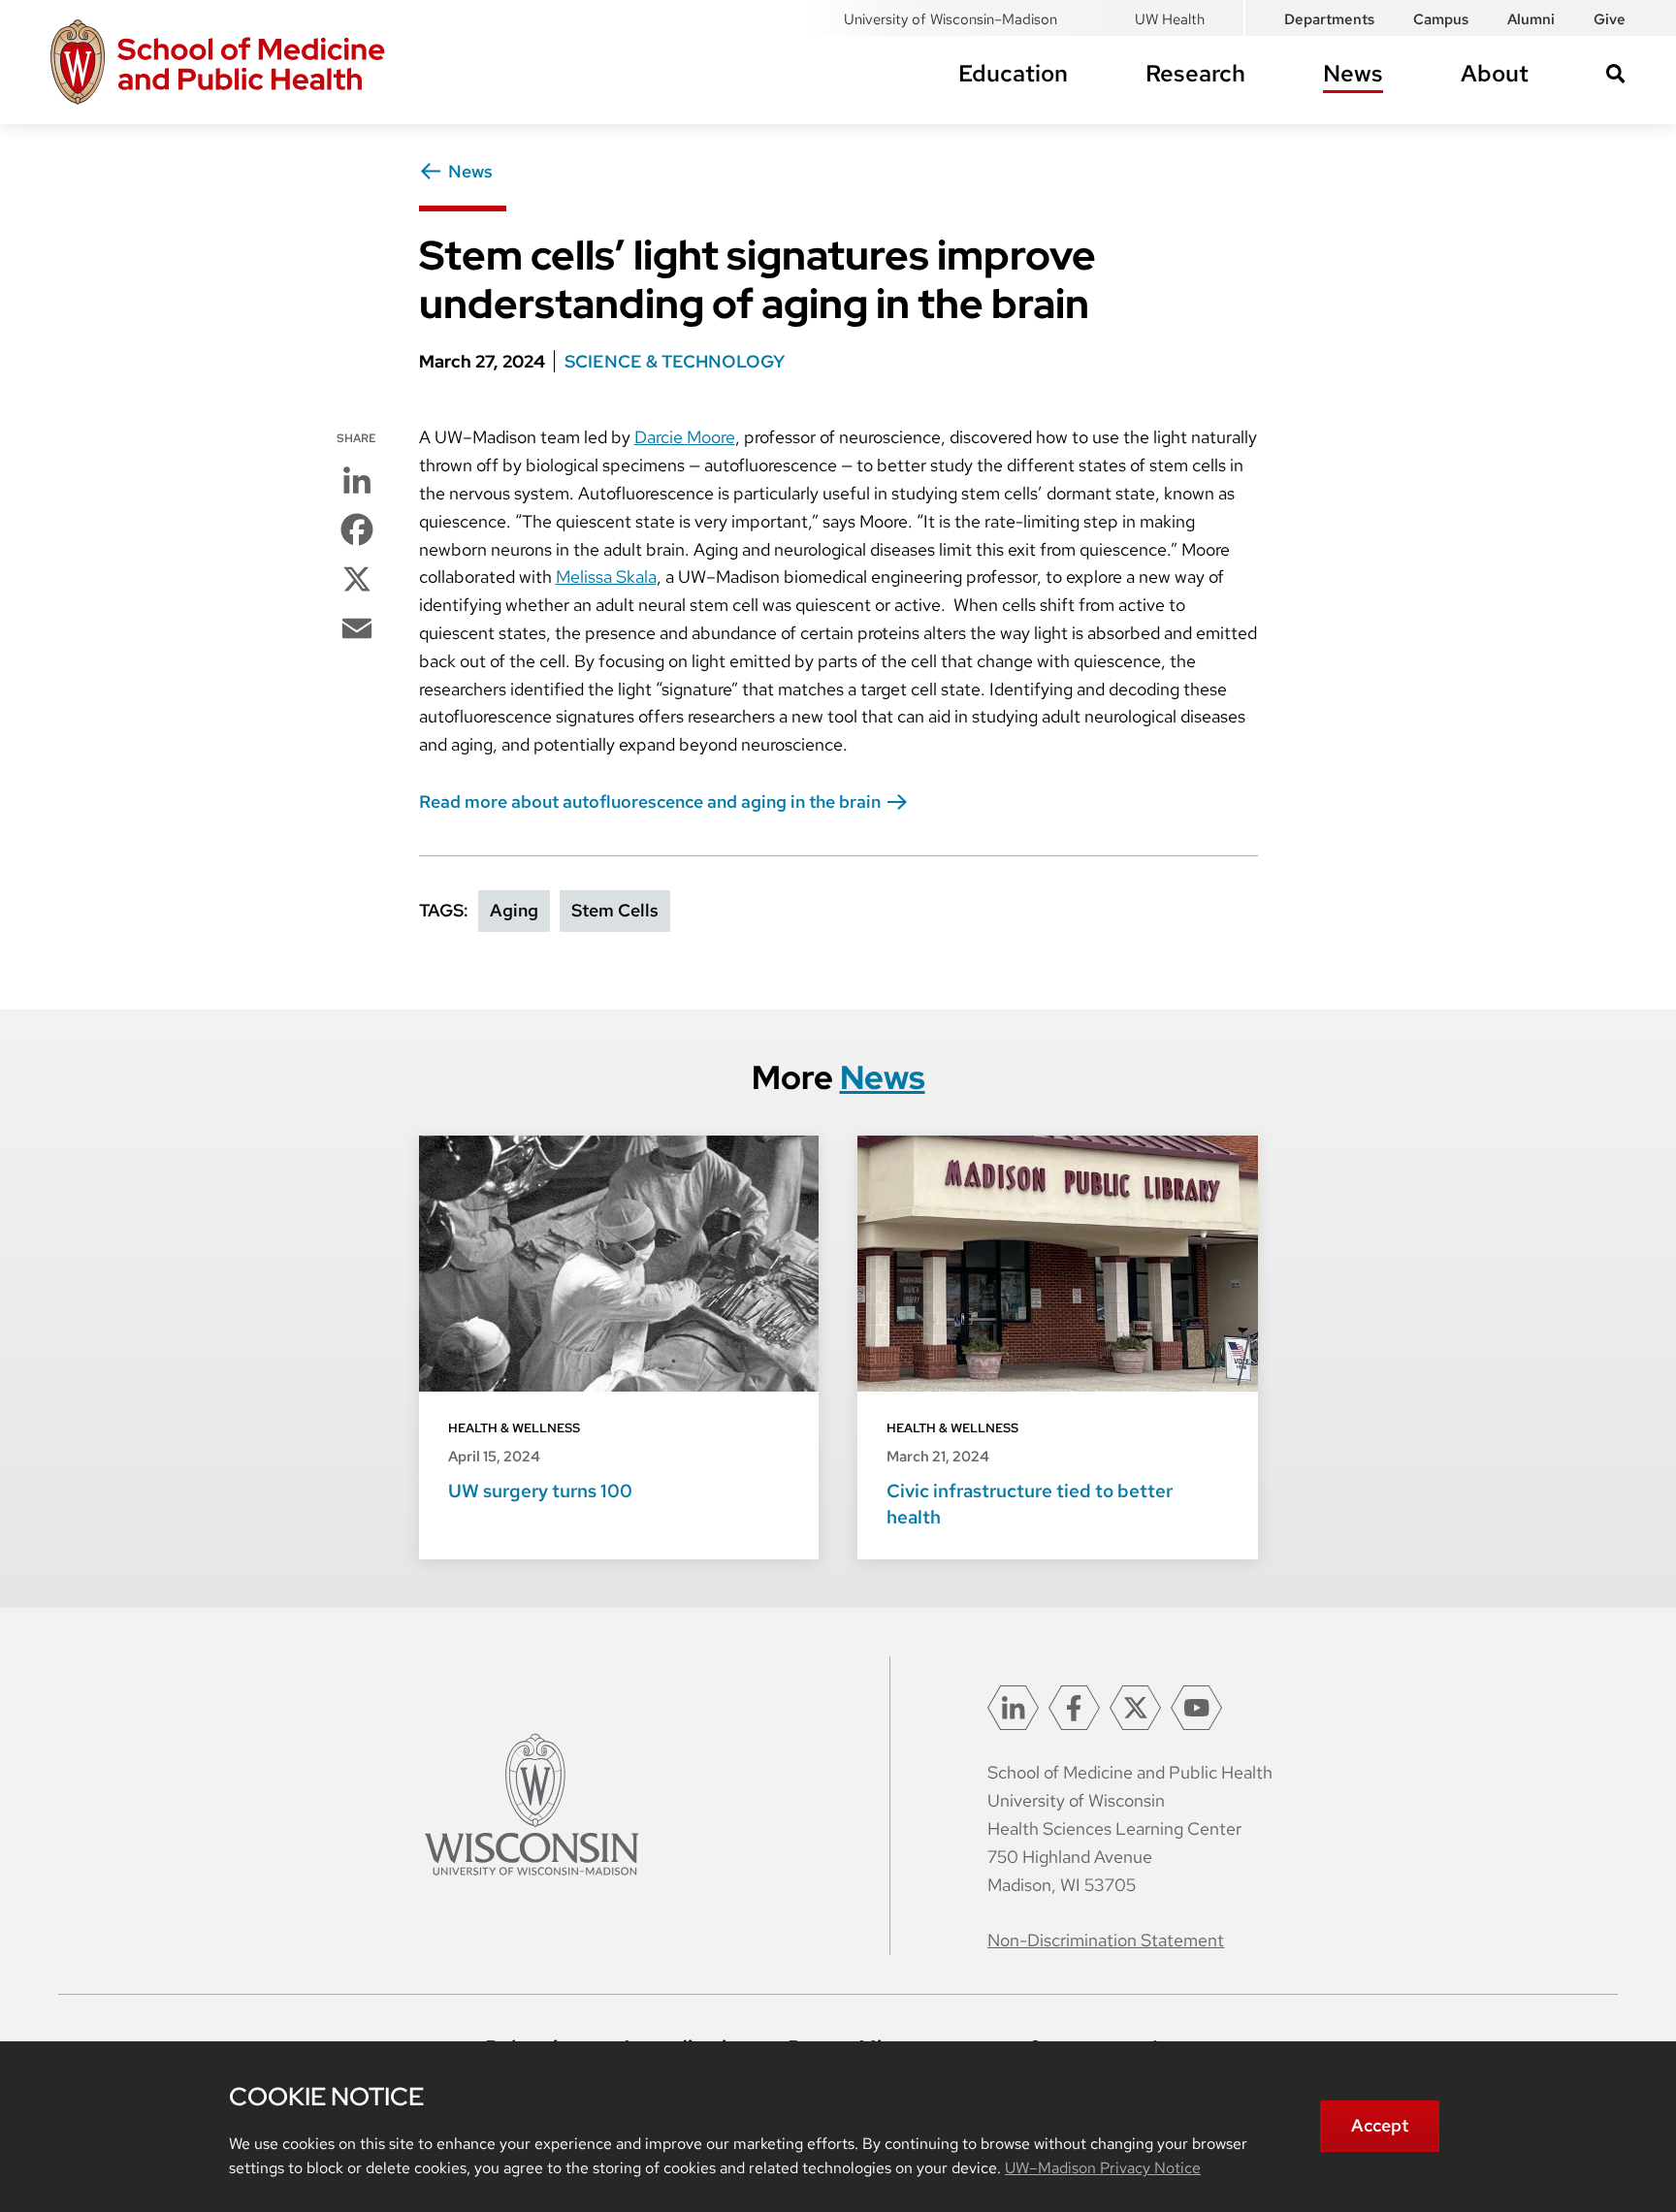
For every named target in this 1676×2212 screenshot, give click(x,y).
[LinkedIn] (1013, 1708)
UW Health (1170, 19)
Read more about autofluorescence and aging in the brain (650, 801)
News (1353, 73)
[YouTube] (1196, 1708)
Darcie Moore (685, 437)
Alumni (1531, 19)
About (1495, 73)
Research (1195, 73)
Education (1013, 73)
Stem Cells (615, 910)
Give (1610, 19)
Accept (1380, 2125)
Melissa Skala (606, 577)
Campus (1441, 19)
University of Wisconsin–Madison (951, 19)
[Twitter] (1135, 1708)
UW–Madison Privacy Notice (1103, 2168)
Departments (1329, 19)
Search (1616, 74)
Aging (514, 910)
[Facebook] (1074, 1708)
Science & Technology (675, 361)
